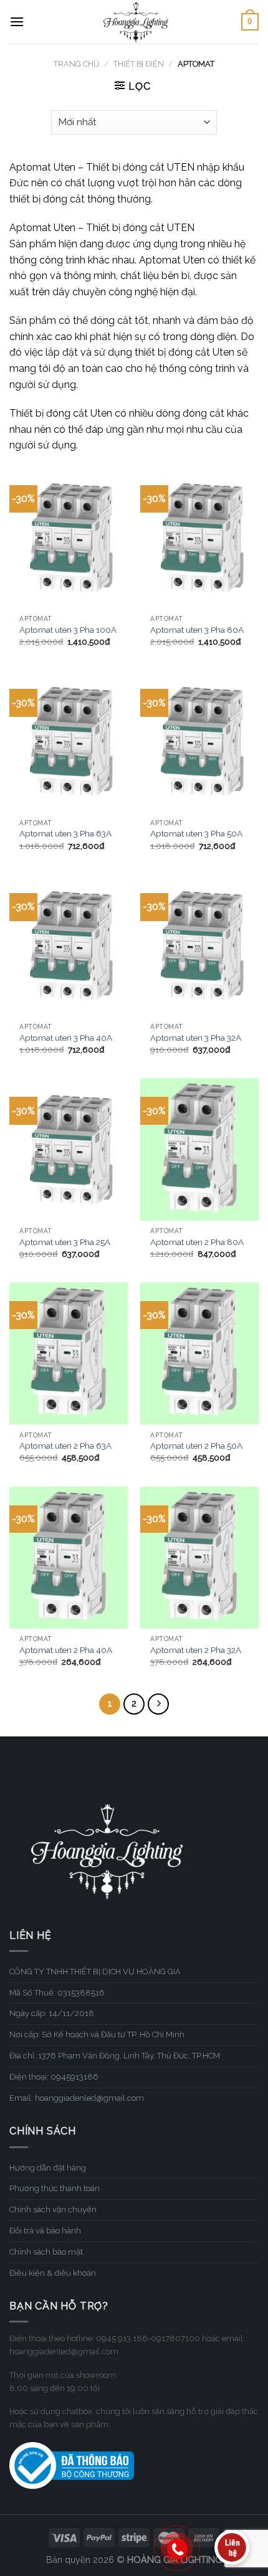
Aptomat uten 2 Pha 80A (197, 1242)
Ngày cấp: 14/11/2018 (52, 2013)
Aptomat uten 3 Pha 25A (65, 1242)
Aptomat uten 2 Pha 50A (196, 1446)
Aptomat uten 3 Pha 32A (196, 1038)
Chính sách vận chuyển (53, 2209)
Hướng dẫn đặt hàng (48, 2168)
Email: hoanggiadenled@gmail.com (77, 2098)
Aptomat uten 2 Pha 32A (196, 1650)
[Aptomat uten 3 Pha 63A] (69, 741)
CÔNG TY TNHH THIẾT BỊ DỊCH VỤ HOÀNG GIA (95, 1972)
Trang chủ (77, 64)
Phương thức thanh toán (55, 2188)
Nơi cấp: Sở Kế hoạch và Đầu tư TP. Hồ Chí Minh (97, 2034)
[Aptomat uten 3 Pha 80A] (199, 537)
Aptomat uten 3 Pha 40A (66, 1038)
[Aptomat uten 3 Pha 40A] (69, 945)
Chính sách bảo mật (46, 2252)
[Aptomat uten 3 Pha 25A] (69, 1149)
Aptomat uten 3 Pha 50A (196, 833)
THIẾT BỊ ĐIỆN (139, 64)
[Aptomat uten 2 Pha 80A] (199, 1149)
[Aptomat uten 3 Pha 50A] (199, 741)
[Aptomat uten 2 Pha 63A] (69, 1353)
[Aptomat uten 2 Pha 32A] (199, 1558)
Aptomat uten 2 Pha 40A (66, 1650)
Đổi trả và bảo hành (45, 2231)
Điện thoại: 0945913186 (54, 2077)
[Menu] (17, 21)
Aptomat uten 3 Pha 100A (68, 630)
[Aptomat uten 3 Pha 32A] (199, 945)
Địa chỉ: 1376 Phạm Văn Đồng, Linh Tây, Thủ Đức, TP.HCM (115, 2056)
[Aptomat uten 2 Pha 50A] (199, 1353)
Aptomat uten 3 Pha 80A (197, 630)
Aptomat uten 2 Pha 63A (65, 1446)
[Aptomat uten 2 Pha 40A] (69, 1558)
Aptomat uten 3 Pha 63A (65, 833)
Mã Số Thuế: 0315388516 (57, 1993)
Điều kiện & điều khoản (53, 2273)
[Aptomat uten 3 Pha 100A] (69, 537)
